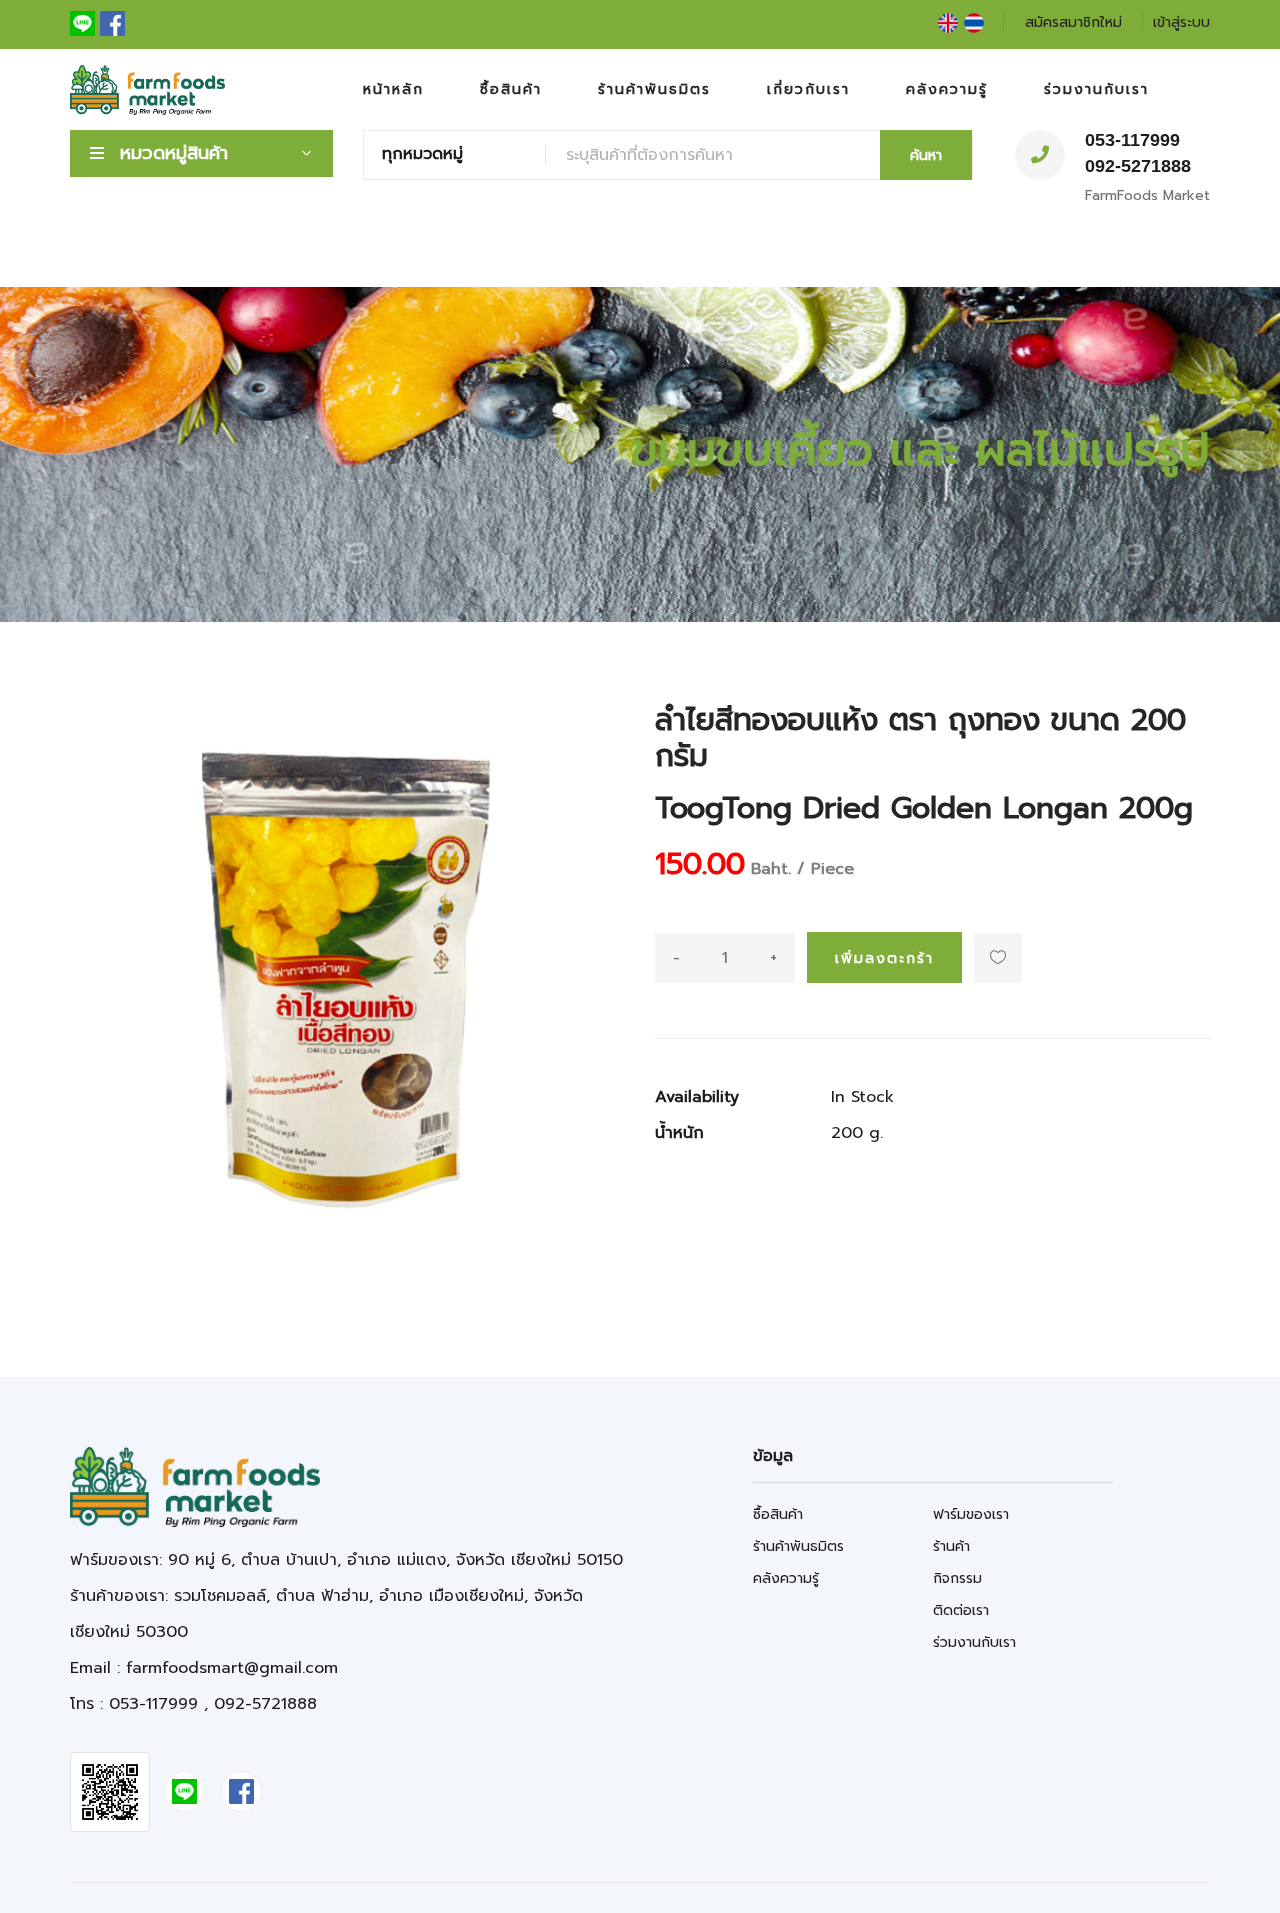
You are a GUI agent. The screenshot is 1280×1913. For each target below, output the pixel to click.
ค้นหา (926, 155)
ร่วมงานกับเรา (1096, 89)
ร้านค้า (951, 1546)
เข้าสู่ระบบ (1181, 22)
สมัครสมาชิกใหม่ (1073, 22)
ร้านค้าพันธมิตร (654, 89)
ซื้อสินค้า (511, 89)
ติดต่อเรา (961, 1610)
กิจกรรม (957, 1578)
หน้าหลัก (393, 89)
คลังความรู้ (947, 89)
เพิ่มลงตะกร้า (884, 958)
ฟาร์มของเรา (971, 1514)
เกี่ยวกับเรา (808, 89)
